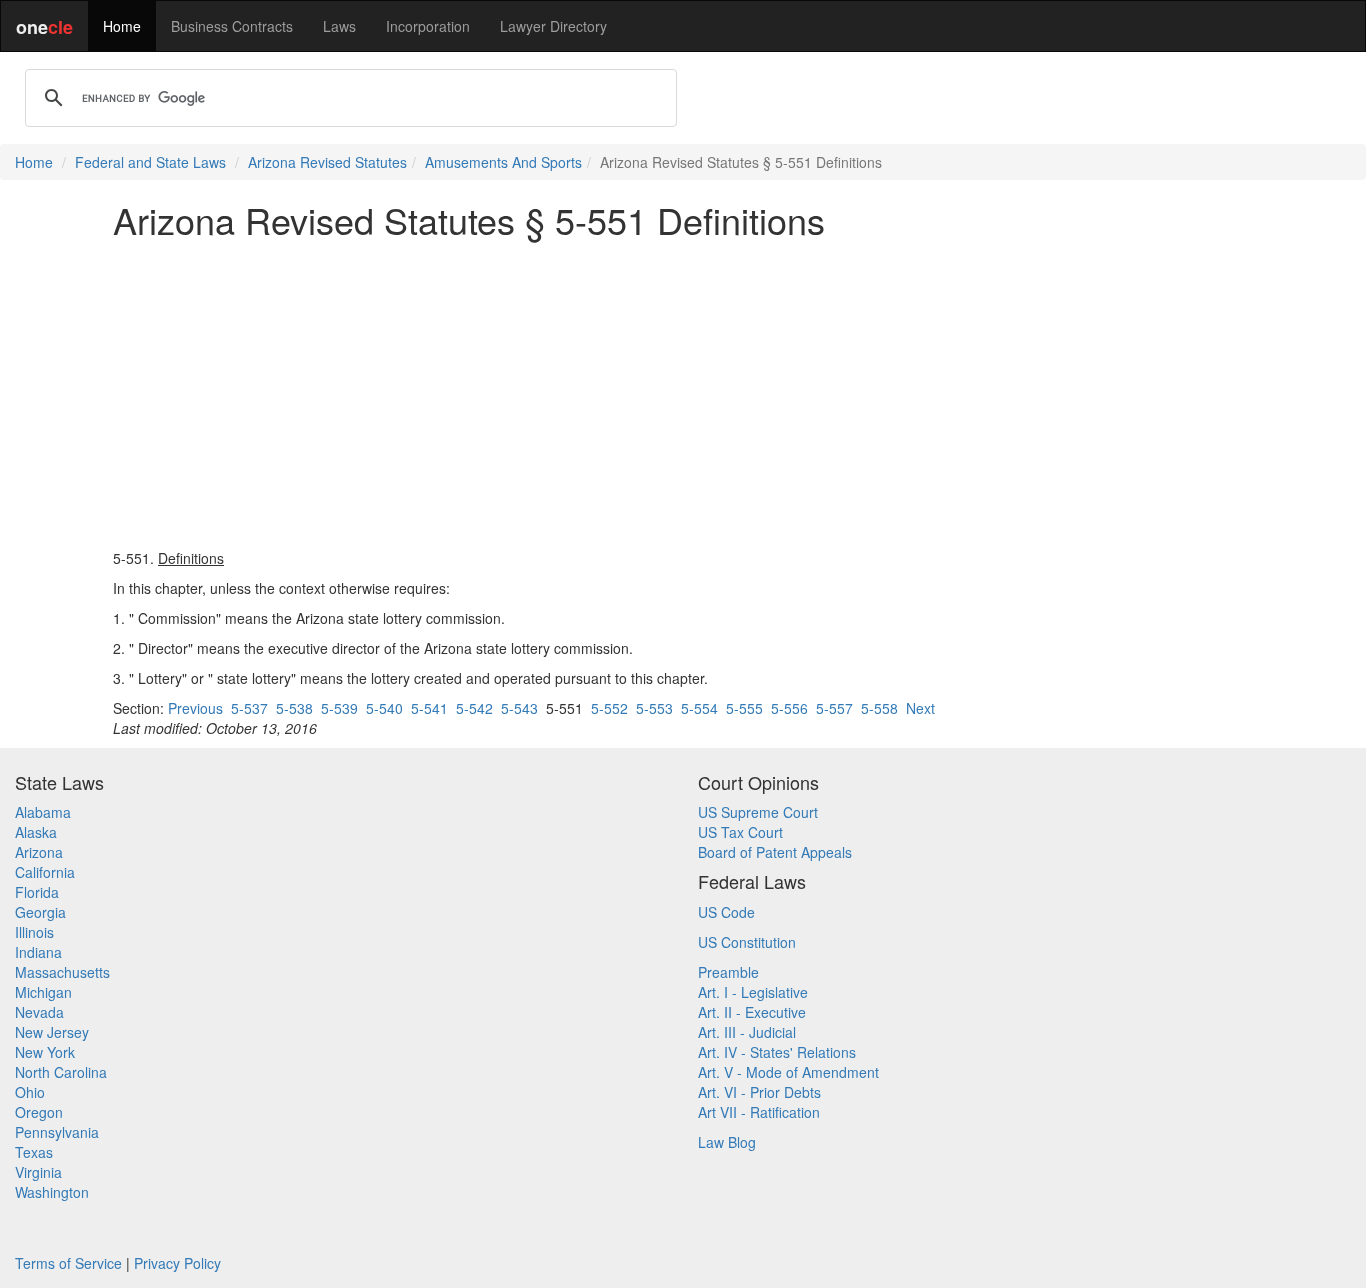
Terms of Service (68, 1263)
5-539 (339, 708)
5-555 (744, 708)
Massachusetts (62, 972)
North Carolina (61, 1072)
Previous (195, 708)
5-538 (294, 708)
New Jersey (52, 1032)
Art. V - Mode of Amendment (788, 1072)
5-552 (609, 708)
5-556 (789, 708)
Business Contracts (232, 26)
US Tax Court (740, 832)
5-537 (249, 708)
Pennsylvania (57, 1132)
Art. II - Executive (752, 1012)
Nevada (39, 1012)
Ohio (30, 1092)
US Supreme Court (758, 812)
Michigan (43, 992)
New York (45, 1052)
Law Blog (727, 1142)
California (45, 872)
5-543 (519, 708)
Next (920, 708)
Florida (37, 892)
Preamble (728, 972)
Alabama (43, 812)
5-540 (384, 708)
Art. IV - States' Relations (777, 1052)
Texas (34, 1152)
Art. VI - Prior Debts (759, 1092)
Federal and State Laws (150, 162)
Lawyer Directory (553, 26)
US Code (726, 912)
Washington (52, 1192)
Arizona (39, 852)
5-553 (654, 708)
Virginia (38, 1172)
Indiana (38, 952)
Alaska (36, 832)
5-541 (429, 708)
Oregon (39, 1112)
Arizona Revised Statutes (327, 162)
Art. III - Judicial (747, 1032)
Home (122, 26)
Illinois (34, 932)
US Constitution (747, 942)
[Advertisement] (683, 394)
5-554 (699, 708)
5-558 (879, 708)
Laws (339, 26)
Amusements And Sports (503, 162)
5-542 (474, 708)
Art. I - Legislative (753, 992)
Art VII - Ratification (759, 1112)
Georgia (40, 912)
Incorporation (428, 26)
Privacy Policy (177, 1263)
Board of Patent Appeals (775, 852)
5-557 (834, 708)
